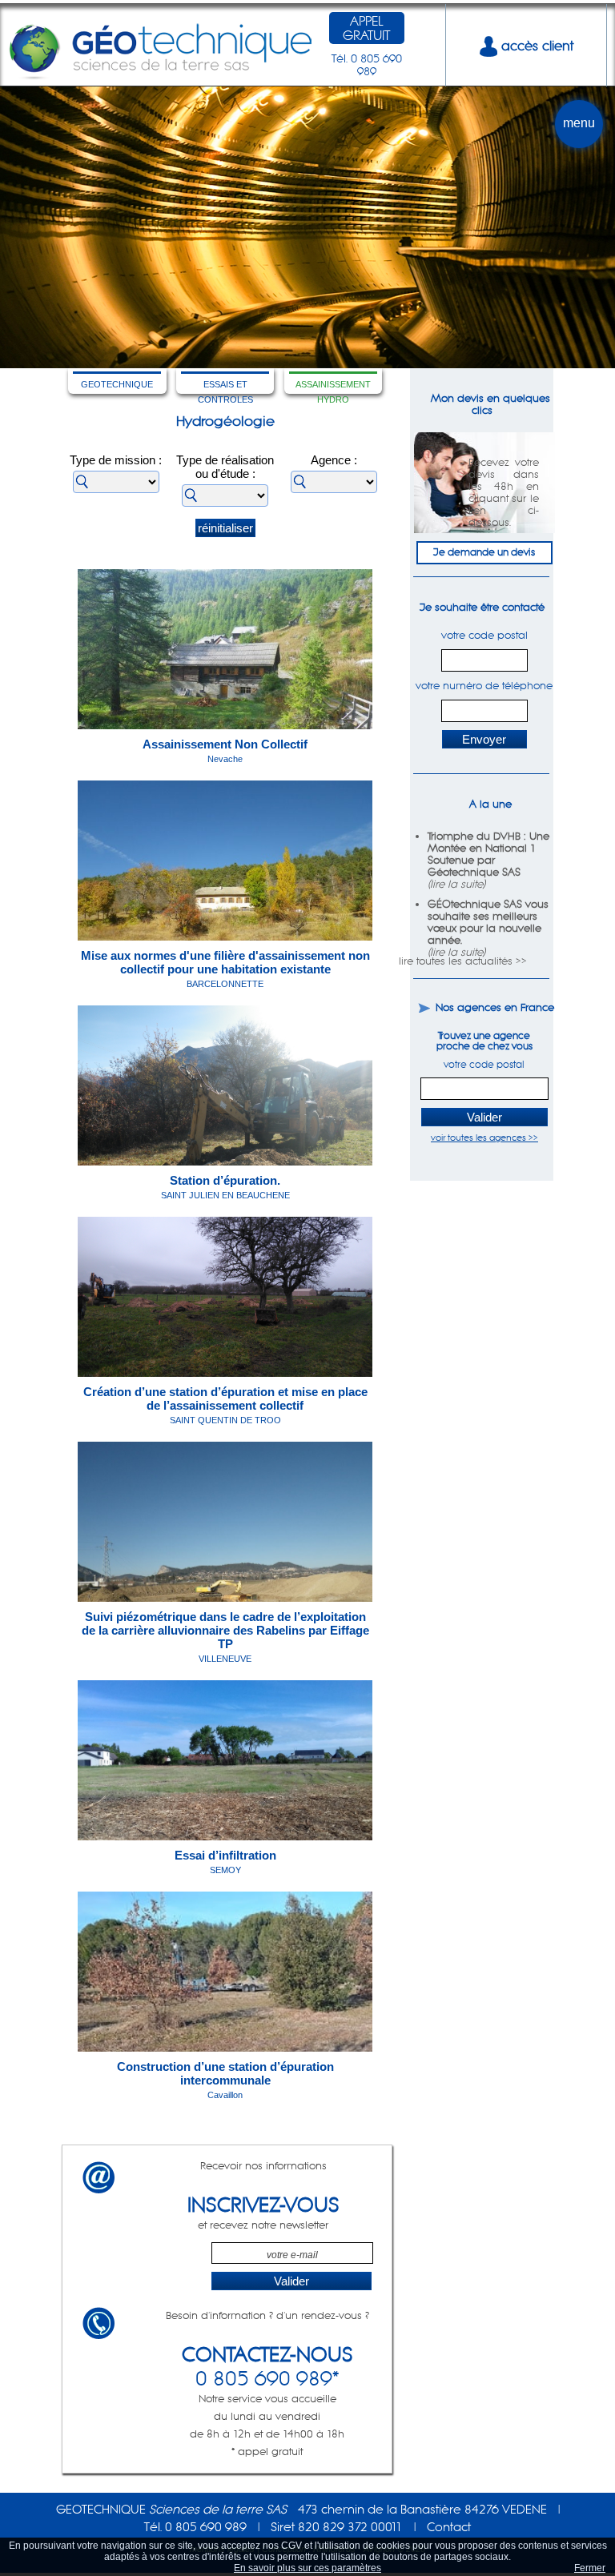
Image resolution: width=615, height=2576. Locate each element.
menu (579, 123)
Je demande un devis (484, 552)
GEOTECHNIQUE (117, 384)
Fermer (590, 2568)
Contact (449, 2527)
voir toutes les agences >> (484, 1138)
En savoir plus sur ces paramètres (307, 2568)
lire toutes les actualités (456, 961)
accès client (535, 46)
